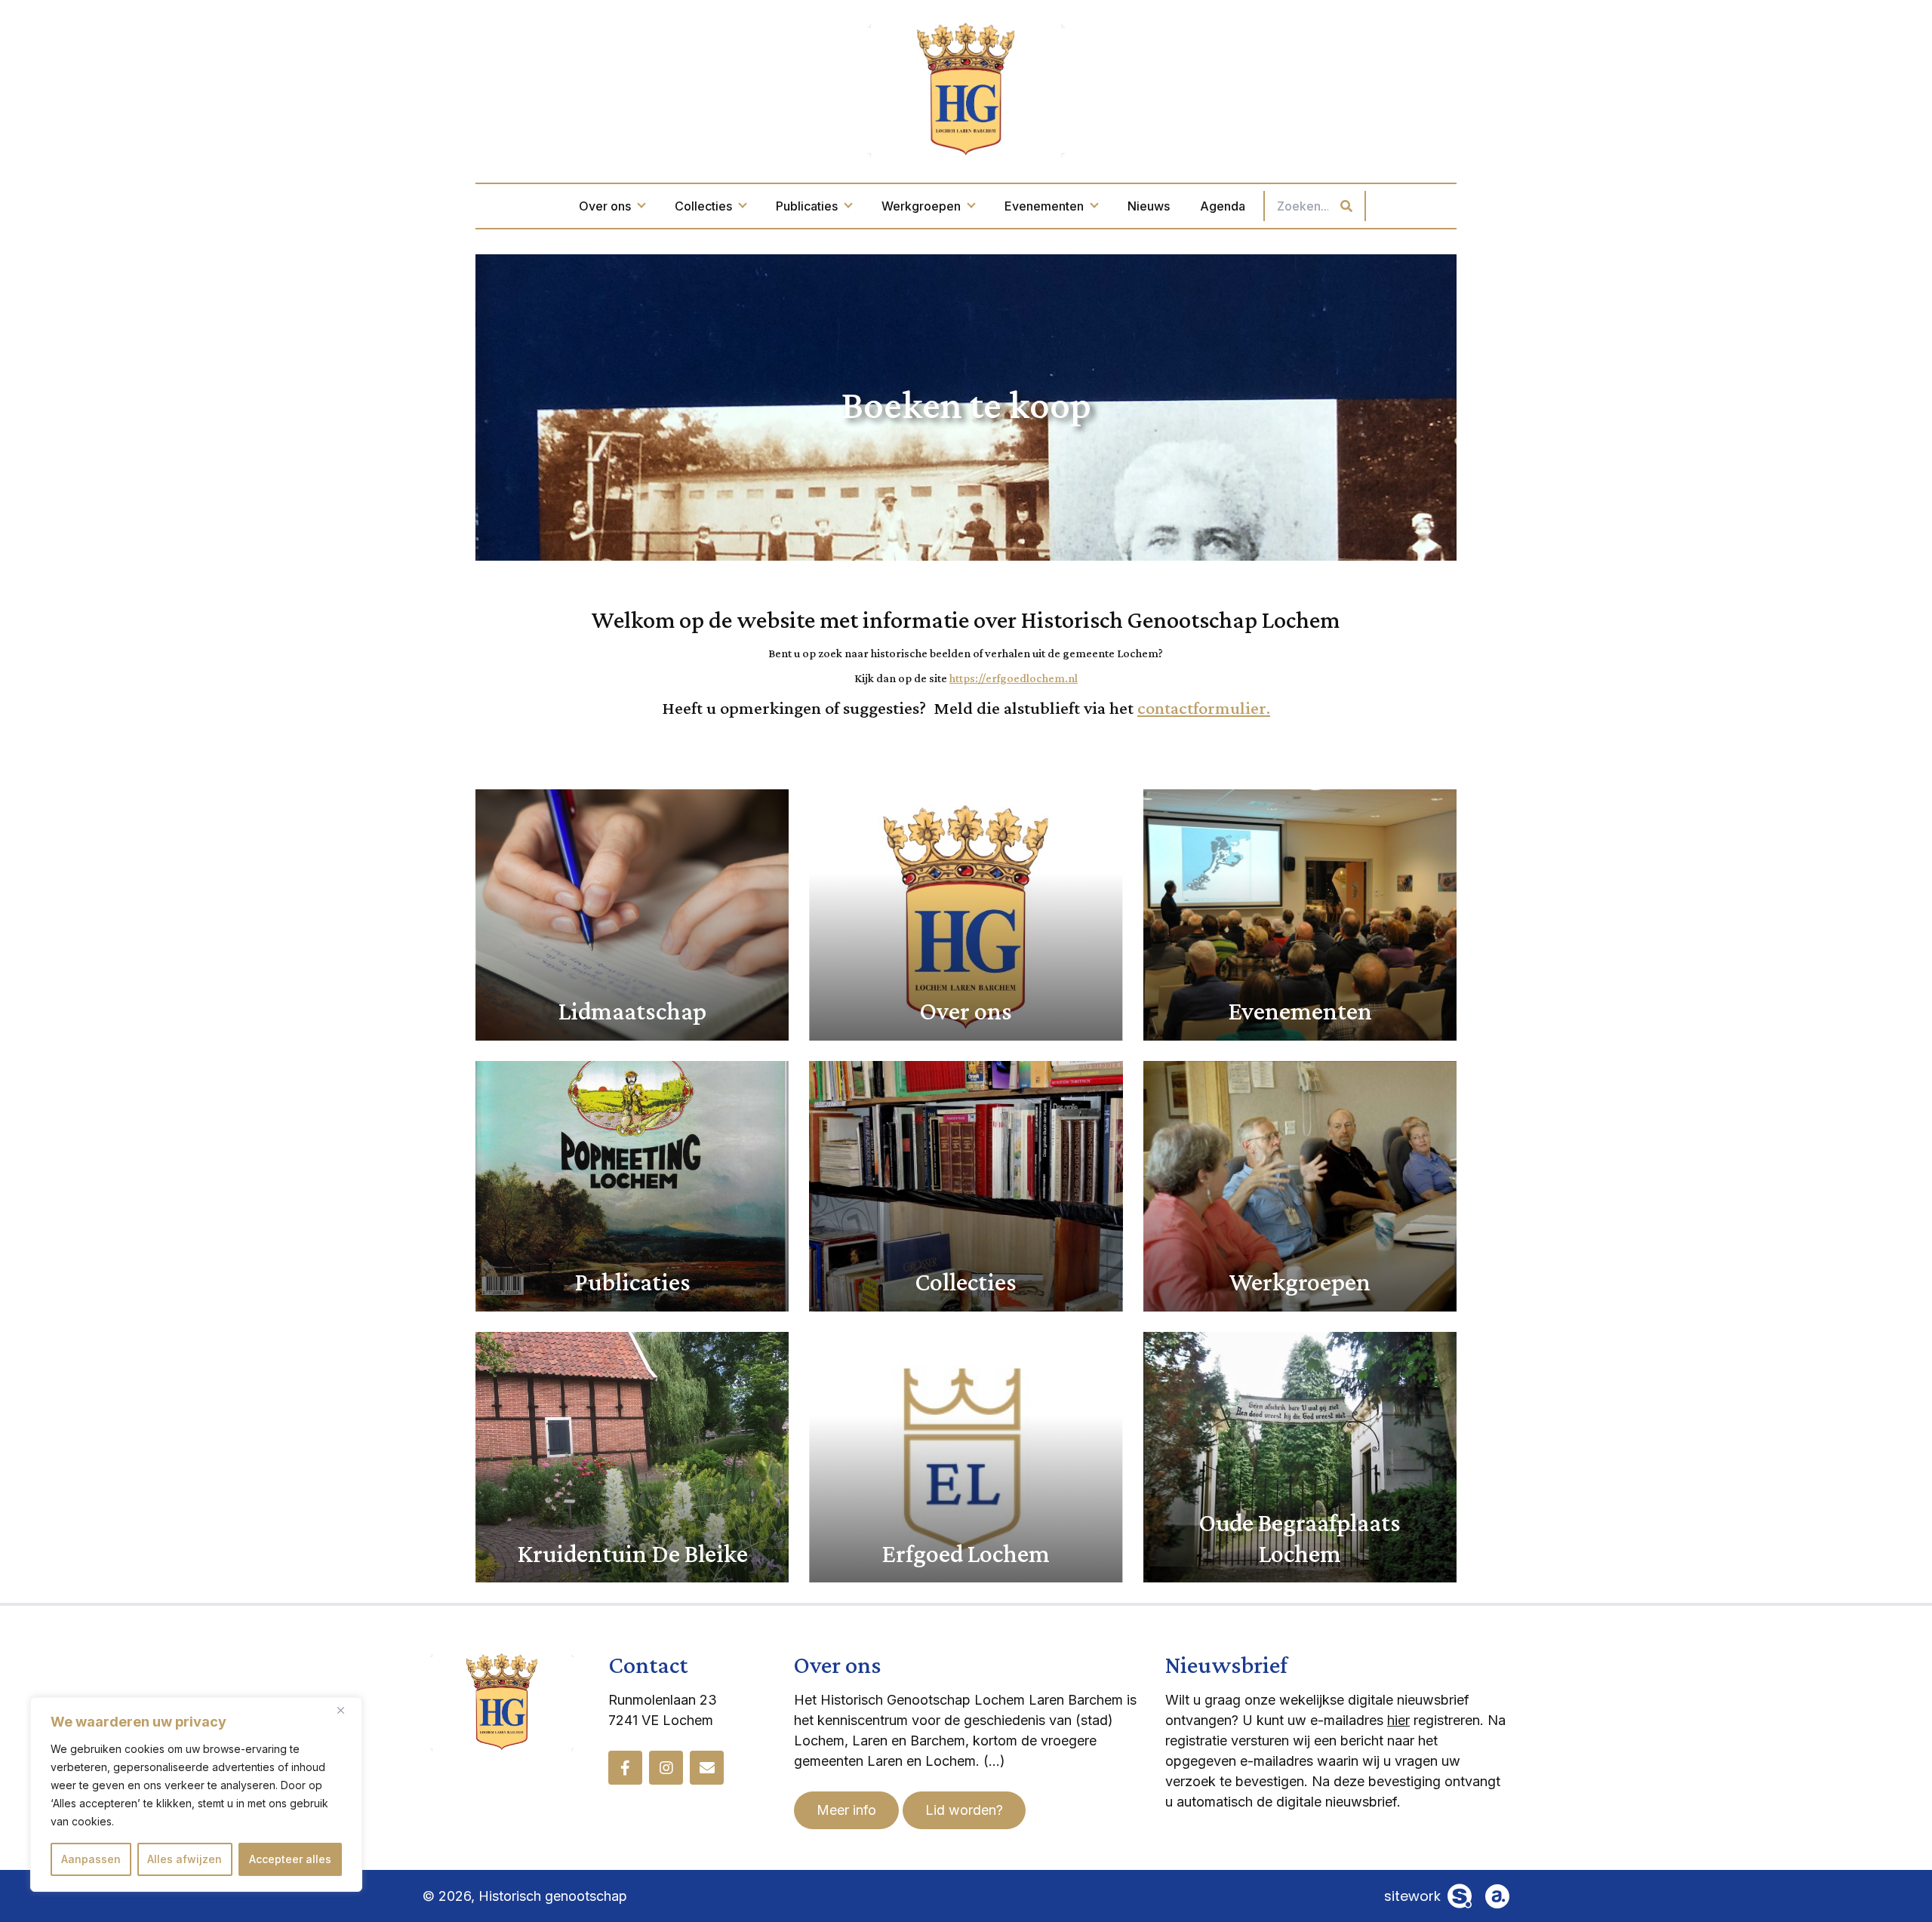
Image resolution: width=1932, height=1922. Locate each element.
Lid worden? (964, 1810)
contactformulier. (1204, 707)
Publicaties (807, 206)
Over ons (605, 206)
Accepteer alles (290, 1859)
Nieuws (1149, 206)
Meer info (846, 1810)
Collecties (703, 206)
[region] (196, 1794)
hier (1398, 1720)
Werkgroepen (921, 206)
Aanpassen (91, 1859)
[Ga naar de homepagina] (966, 88)
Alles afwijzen (185, 1859)
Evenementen (1044, 206)
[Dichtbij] (346, 1710)
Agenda (1223, 206)
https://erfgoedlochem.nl (1014, 678)
